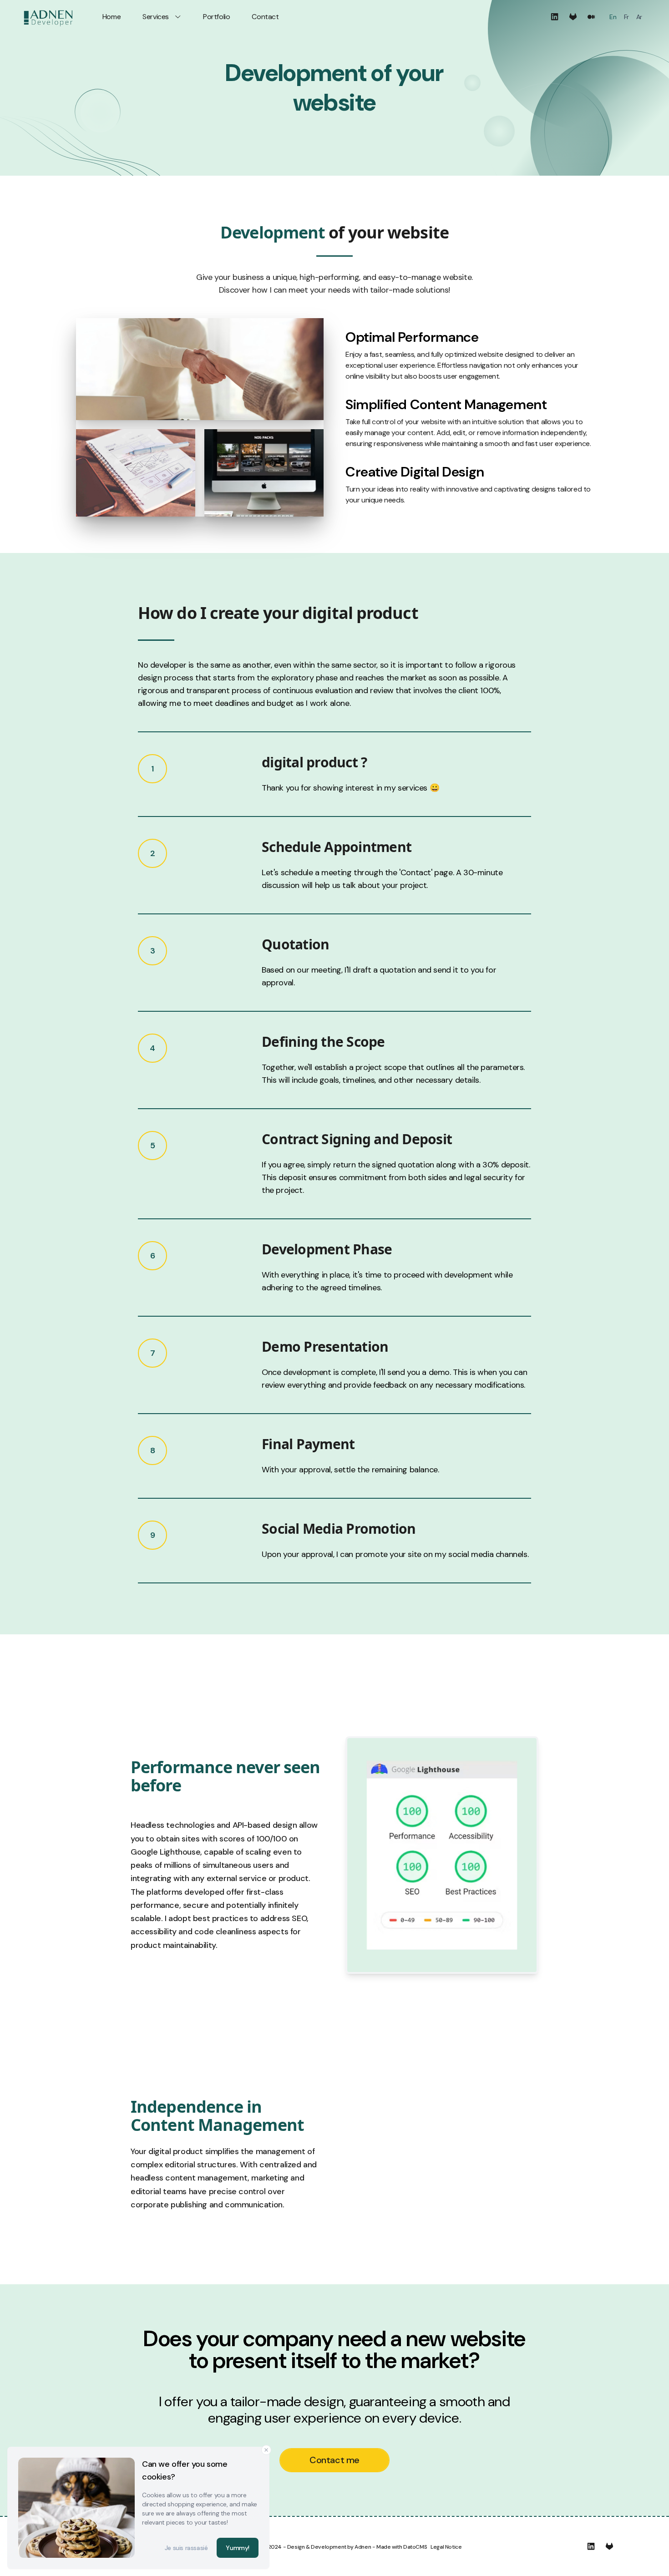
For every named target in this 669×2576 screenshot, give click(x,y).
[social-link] (555, 17)
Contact (265, 17)
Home (111, 17)
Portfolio (216, 17)
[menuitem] (613, 17)
